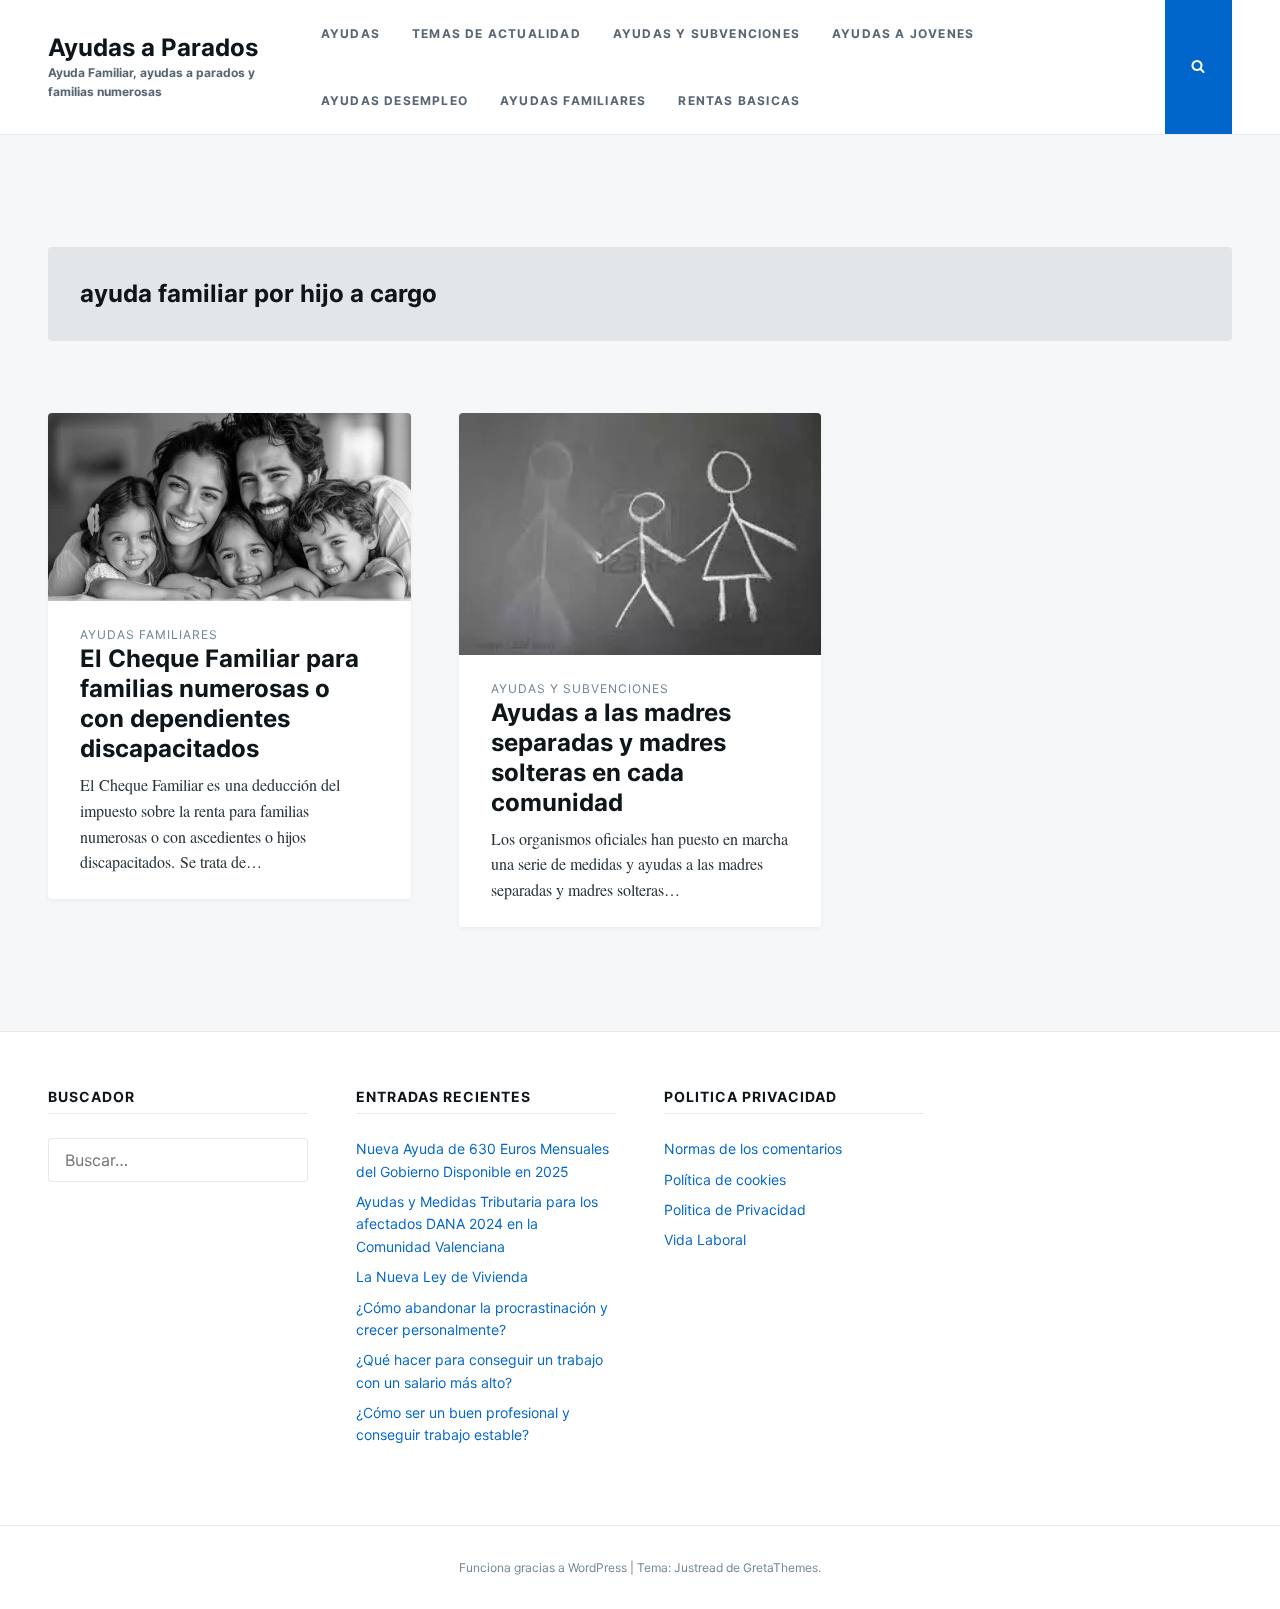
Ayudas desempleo (394, 100)
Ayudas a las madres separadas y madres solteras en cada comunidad (611, 757)
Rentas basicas (739, 100)
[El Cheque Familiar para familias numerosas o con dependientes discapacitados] (229, 507)
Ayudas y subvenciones (706, 33)
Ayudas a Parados (153, 47)
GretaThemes (780, 1567)
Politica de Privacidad (735, 1209)
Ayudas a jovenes (903, 33)
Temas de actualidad (496, 33)
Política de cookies (725, 1179)
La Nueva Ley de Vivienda (442, 1276)
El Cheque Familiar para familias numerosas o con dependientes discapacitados (219, 703)
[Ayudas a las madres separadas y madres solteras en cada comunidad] (640, 533)
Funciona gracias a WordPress (544, 1567)
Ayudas (350, 33)
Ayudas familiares (573, 100)
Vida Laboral (705, 1239)
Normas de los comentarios (753, 1148)
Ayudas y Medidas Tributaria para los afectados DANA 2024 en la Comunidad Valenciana (477, 1224)
